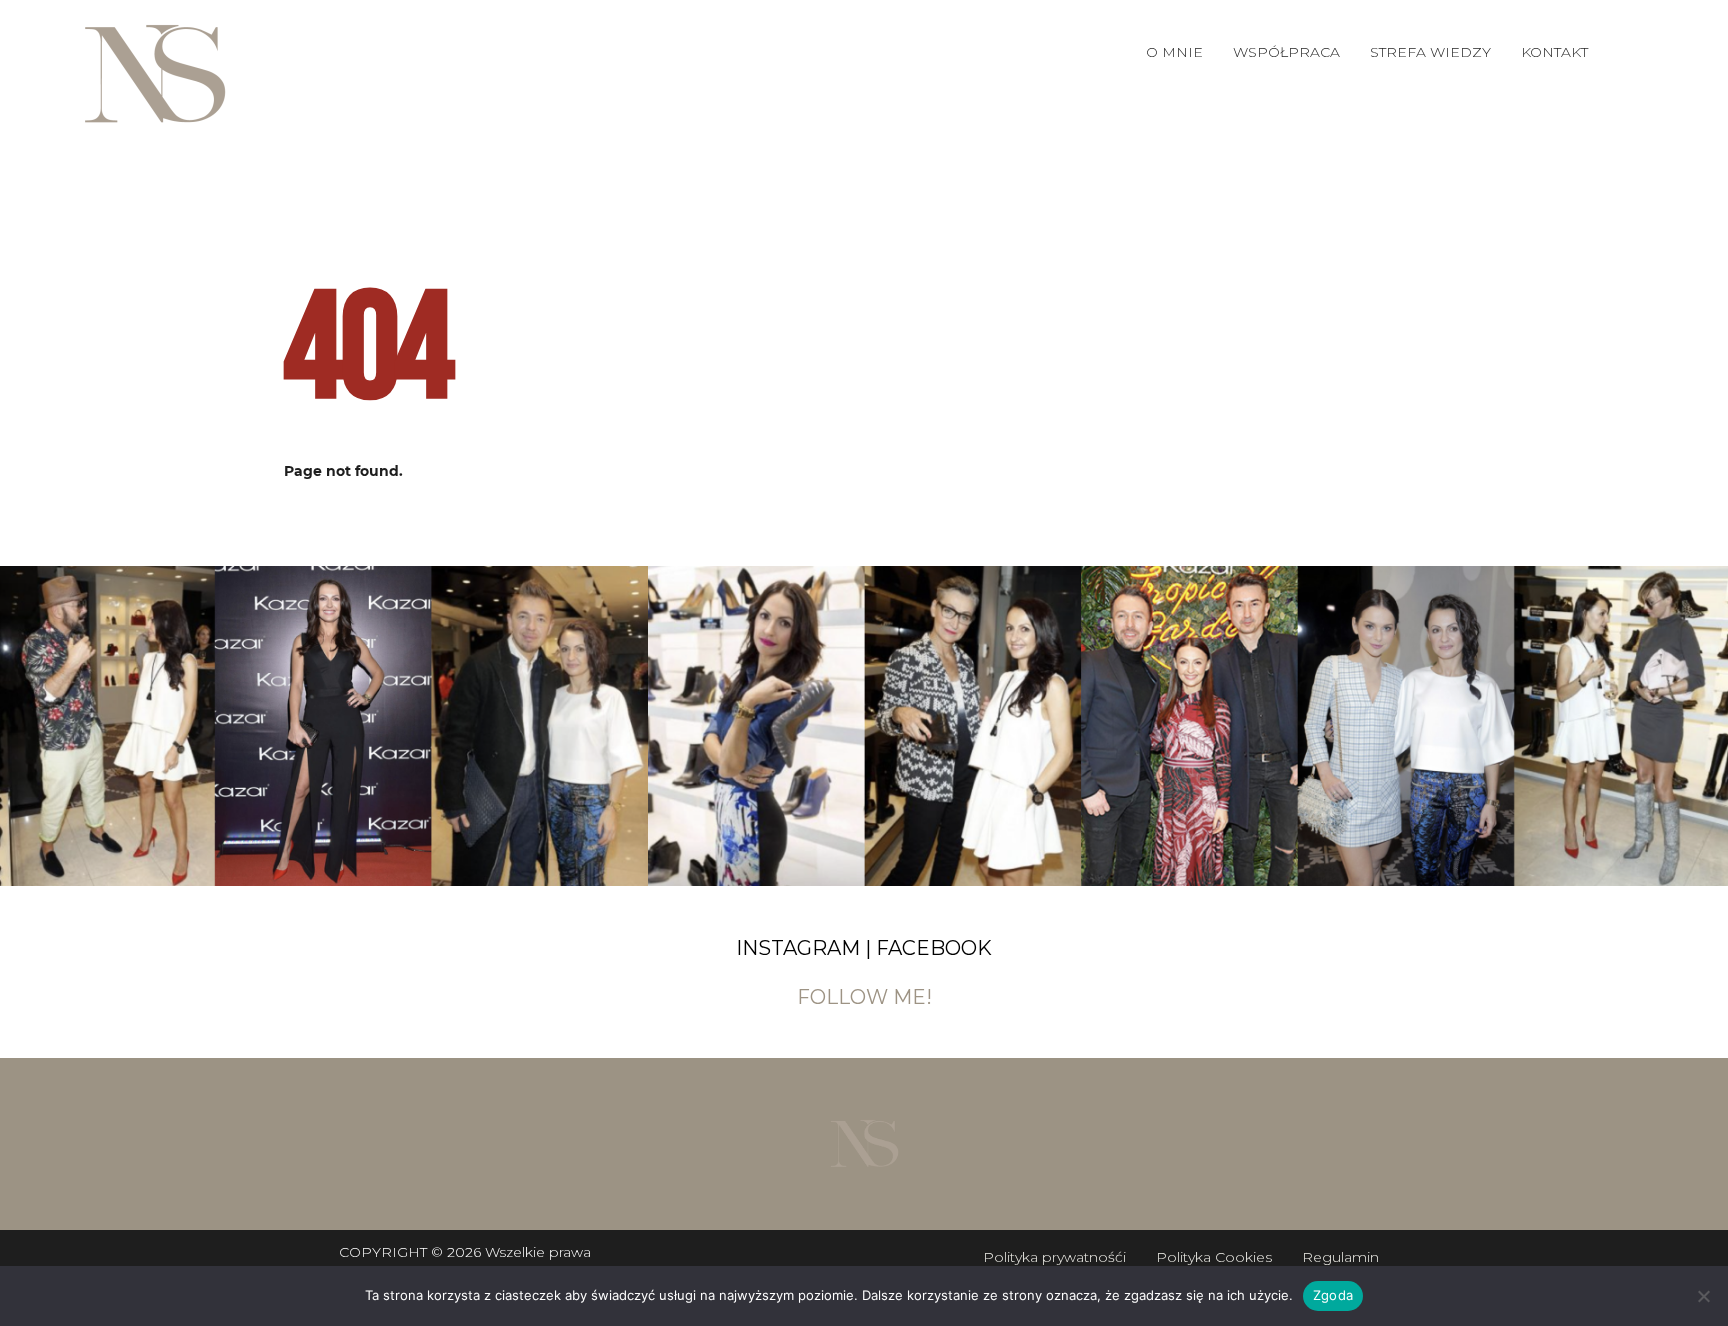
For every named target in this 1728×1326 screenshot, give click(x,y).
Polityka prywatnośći (1054, 1257)
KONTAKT (1554, 52)
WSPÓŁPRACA (1286, 52)
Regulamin (1340, 1257)
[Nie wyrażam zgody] (1703, 1296)
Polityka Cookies (1214, 1257)
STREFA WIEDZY (1430, 52)
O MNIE (1174, 52)
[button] (1286, 52)
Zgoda (1333, 1295)
